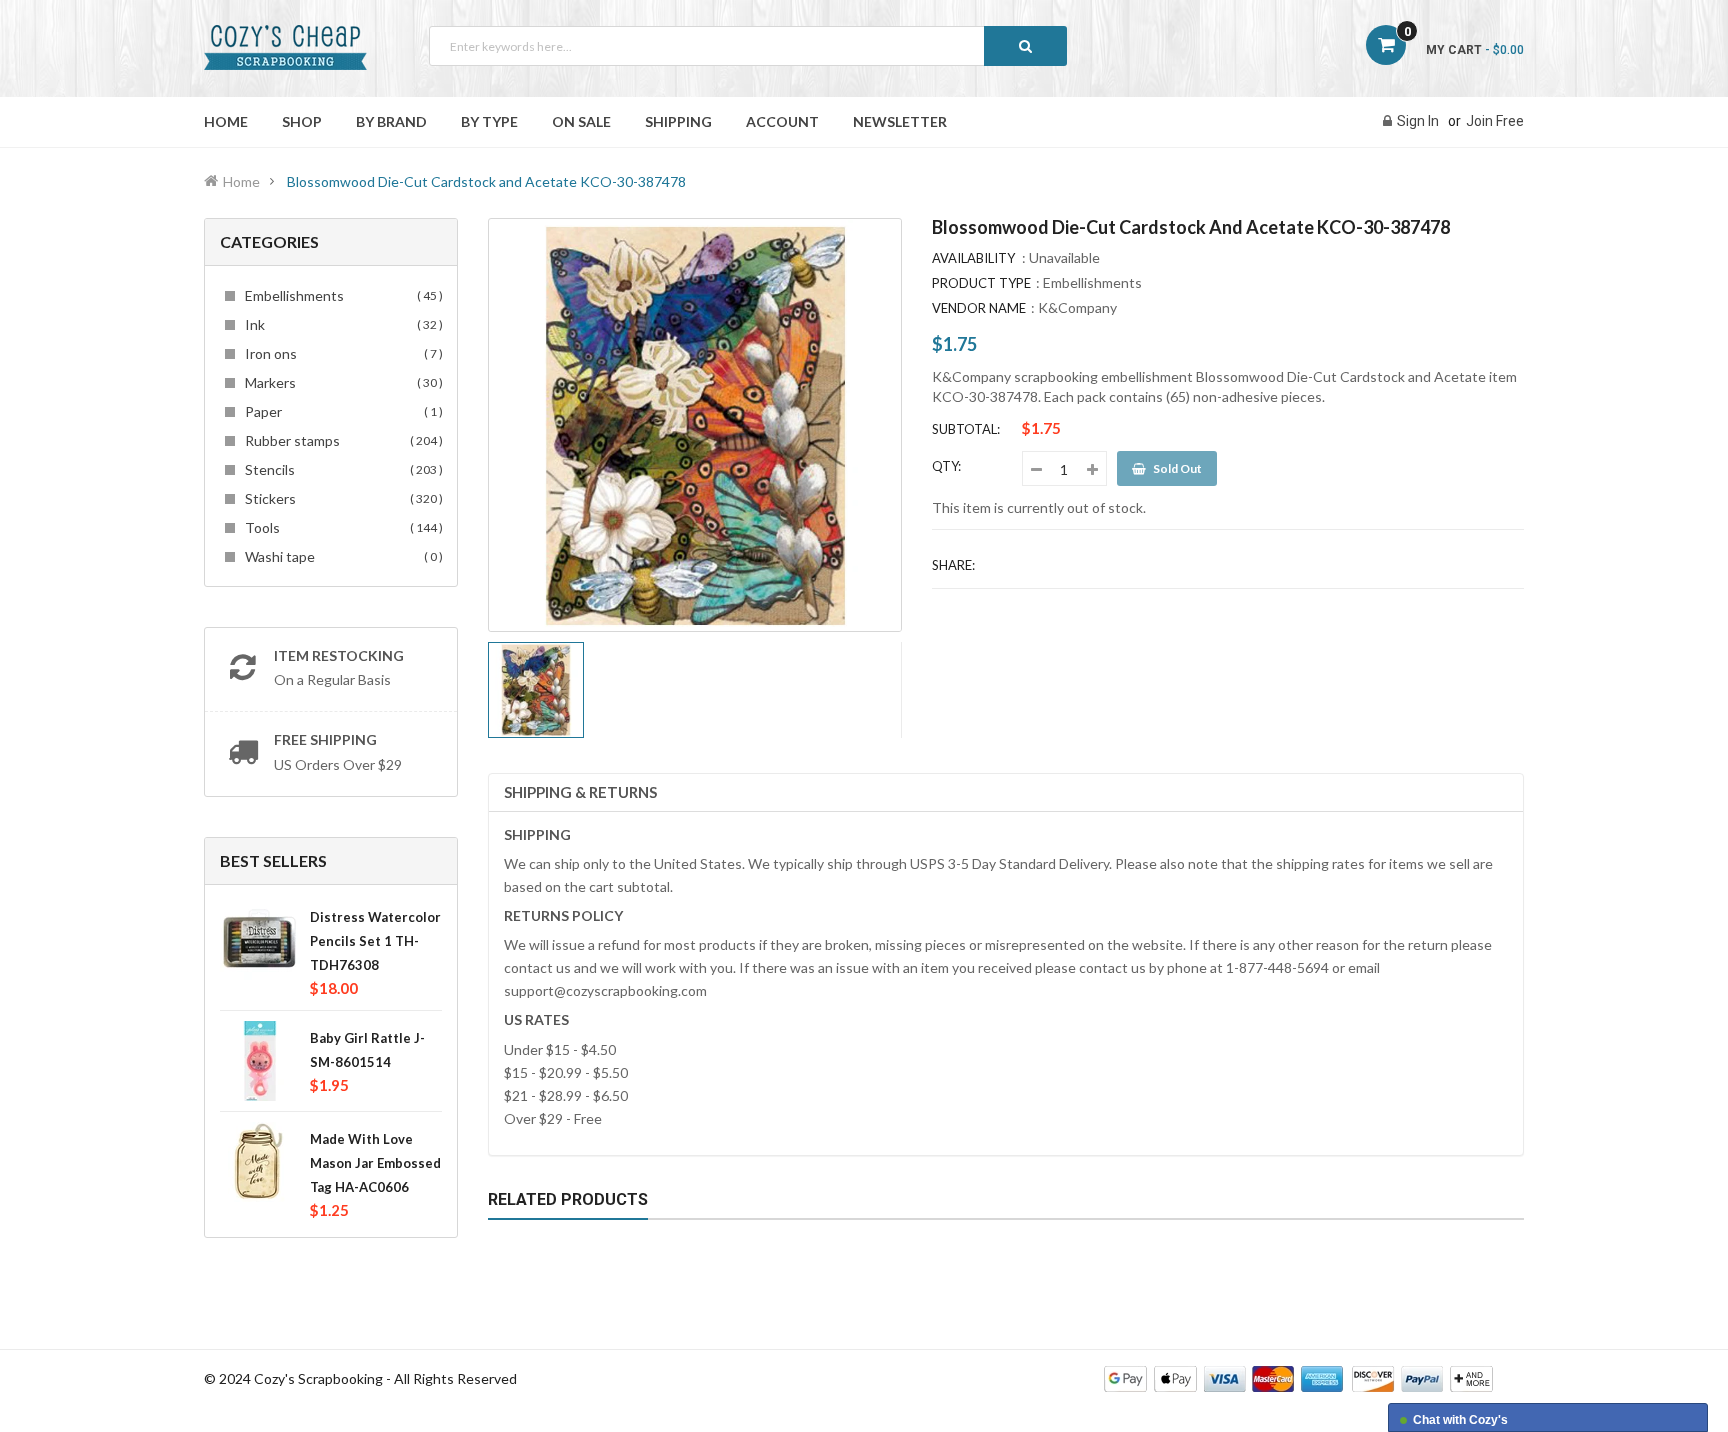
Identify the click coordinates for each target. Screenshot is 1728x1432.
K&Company (1077, 307)
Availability (973, 258)
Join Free (1495, 121)
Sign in (1418, 121)
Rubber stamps (341, 440)
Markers (341, 382)
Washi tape (341, 556)
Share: (953, 565)
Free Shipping (325, 739)
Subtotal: (966, 429)
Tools (341, 527)
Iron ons (341, 353)
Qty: (946, 466)
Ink (341, 324)
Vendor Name (979, 308)
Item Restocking (339, 655)
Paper (341, 411)
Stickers (341, 498)
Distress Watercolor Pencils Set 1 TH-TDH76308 (375, 941)
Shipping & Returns (580, 792)
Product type (981, 283)
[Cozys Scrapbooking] (1298, 1377)
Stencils (341, 469)
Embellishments (341, 295)
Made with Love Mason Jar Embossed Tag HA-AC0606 (375, 1163)
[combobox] (748, 46)
